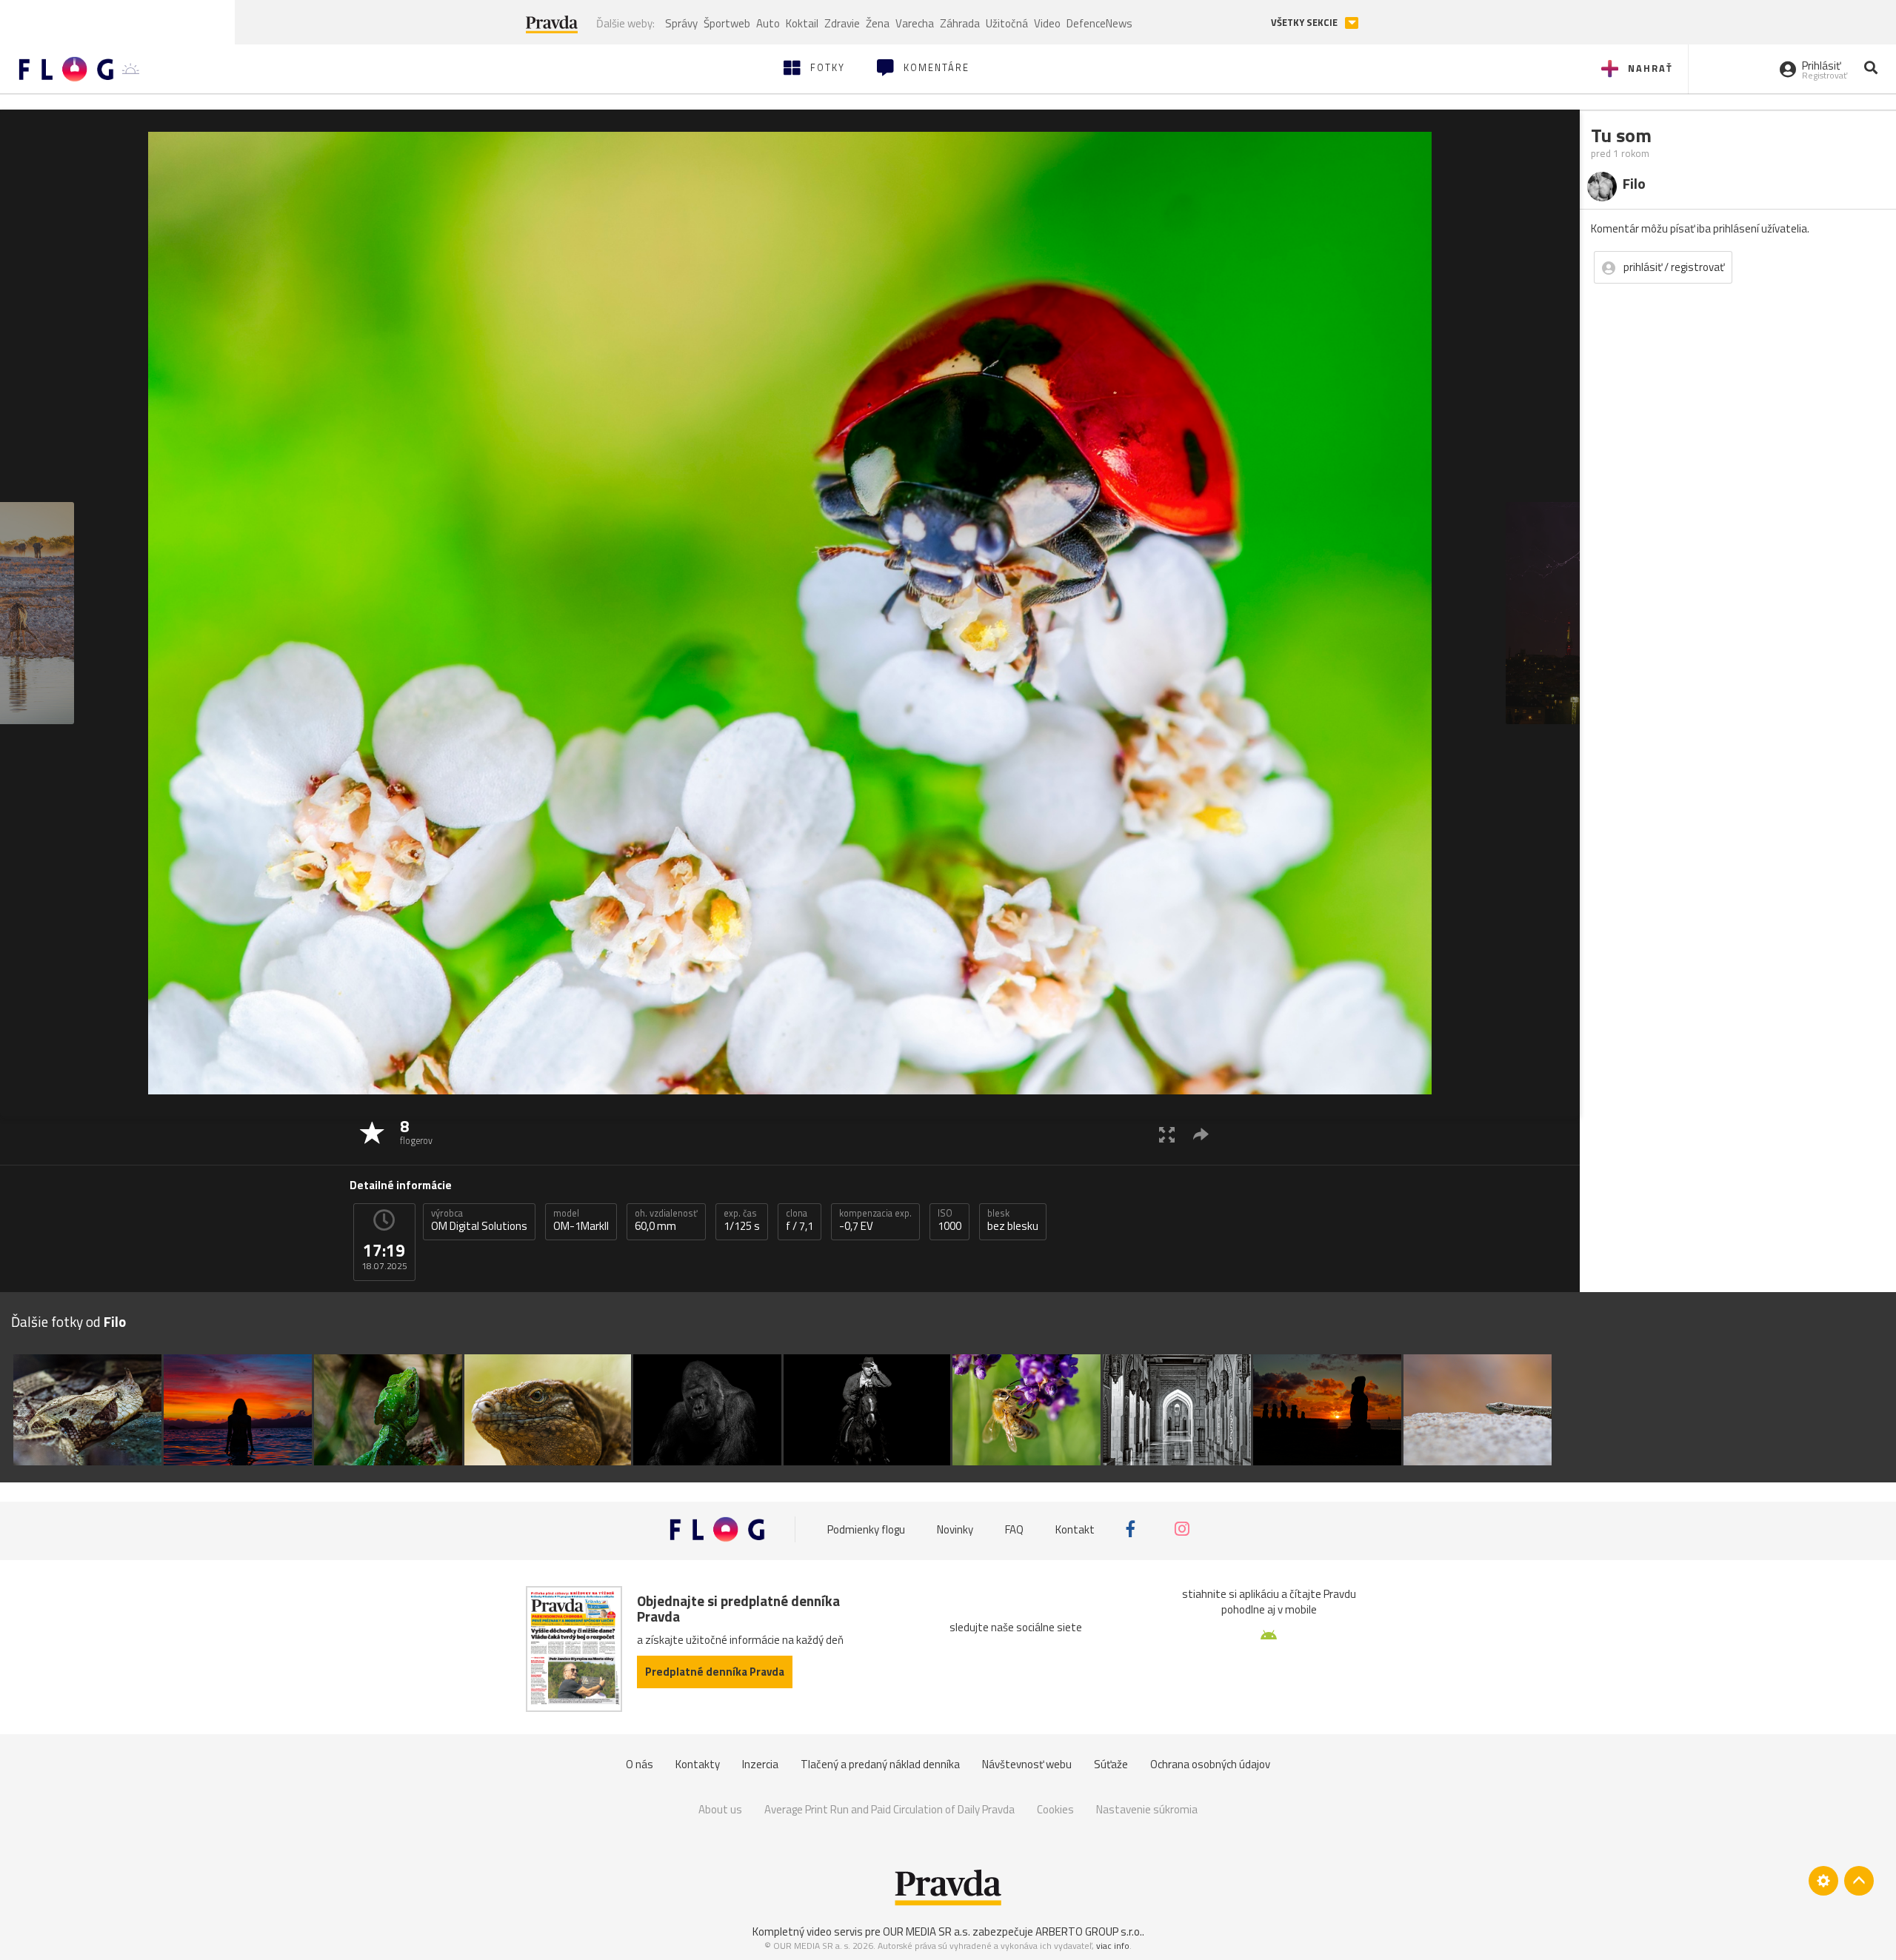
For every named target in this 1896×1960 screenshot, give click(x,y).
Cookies (1055, 1809)
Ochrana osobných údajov (1210, 1764)
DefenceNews (1099, 23)
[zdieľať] (1201, 1134)
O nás (640, 1764)
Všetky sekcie (1305, 23)
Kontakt (1075, 1529)
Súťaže (1111, 1764)
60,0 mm (666, 1220)
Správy (681, 23)
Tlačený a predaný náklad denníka (880, 1764)
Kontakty (698, 1764)
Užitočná (1007, 23)
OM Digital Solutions (479, 1220)
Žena (878, 23)
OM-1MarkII (581, 1220)
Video (1047, 23)
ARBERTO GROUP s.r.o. (1089, 1931)
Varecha (915, 23)
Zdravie (842, 23)
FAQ (1014, 1529)
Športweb (727, 23)
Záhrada (960, 23)
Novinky (955, 1529)
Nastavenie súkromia (1147, 1809)
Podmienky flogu (866, 1529)
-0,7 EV (875, 1220)
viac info (1113, 1946)
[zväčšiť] (1167, 1134)
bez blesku (1013, 1220)
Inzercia (760, 1764)
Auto (768, 23)
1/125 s (742, 1220)
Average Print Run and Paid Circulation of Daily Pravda (889, 1809)
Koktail (802, 23)
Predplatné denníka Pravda (715, 1672)
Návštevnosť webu (1027, 1764)
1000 (949, 1220)
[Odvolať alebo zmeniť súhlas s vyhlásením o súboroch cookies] (1823, 1881)
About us (720, 1809)
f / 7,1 (800, 1220)
